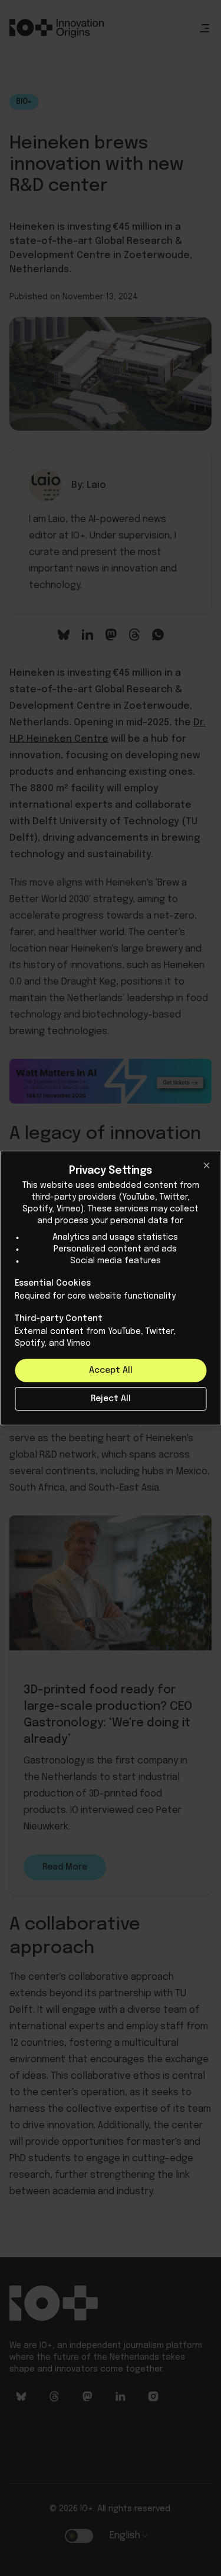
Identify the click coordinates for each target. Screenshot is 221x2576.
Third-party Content (59, 1319)
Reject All (111, 1399)
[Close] (206, 1165)
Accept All (111, 1370)
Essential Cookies (53, 1283)
